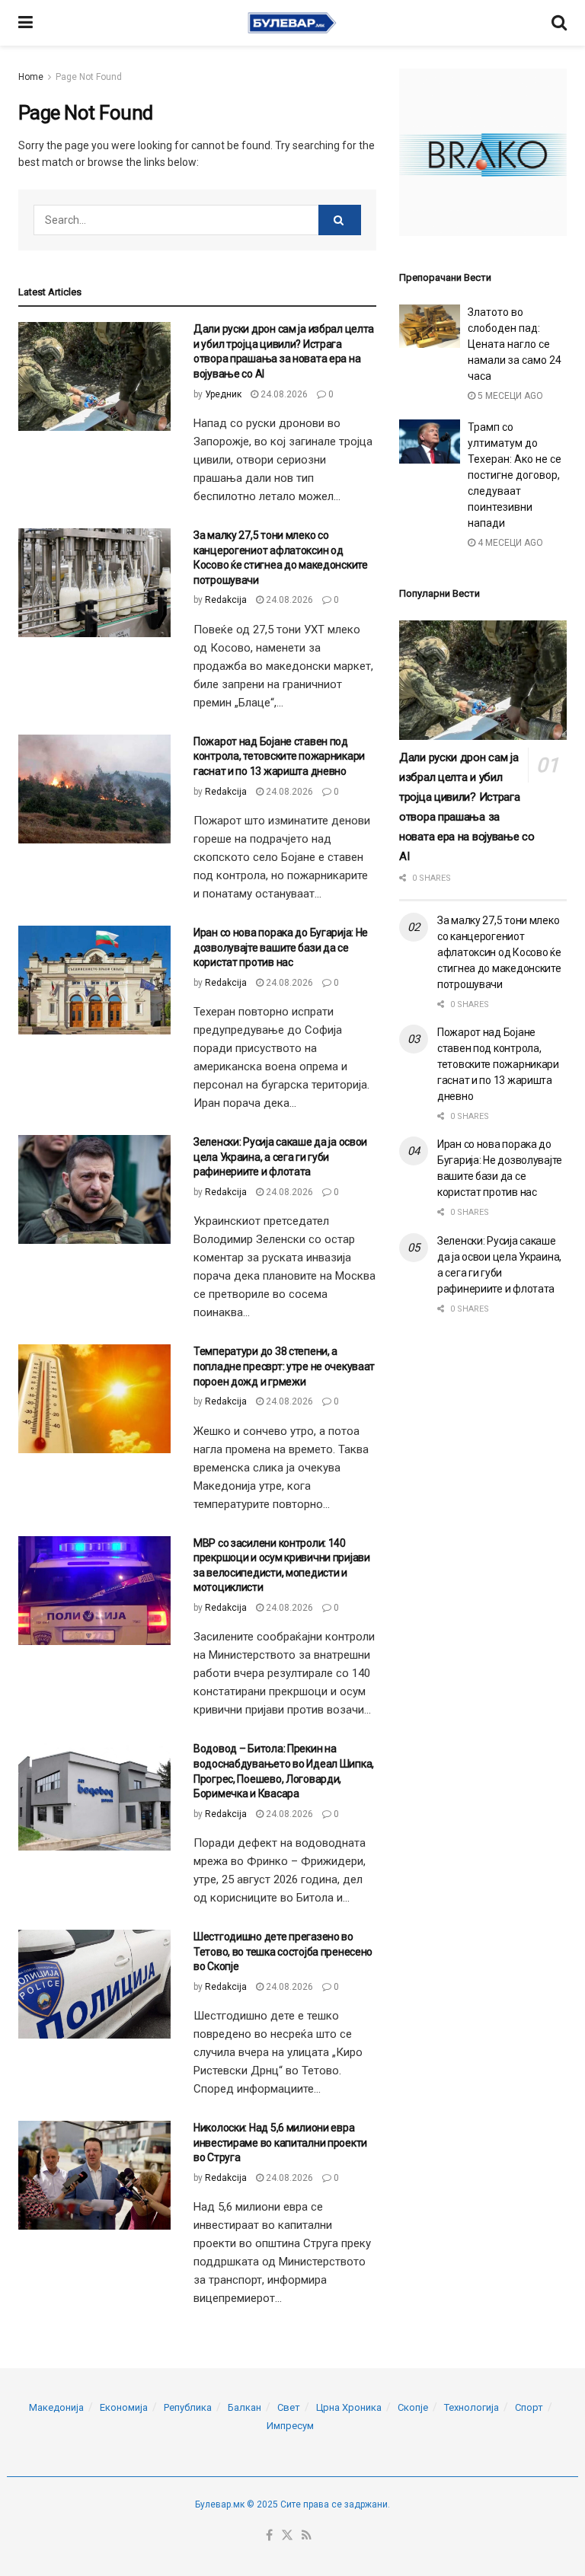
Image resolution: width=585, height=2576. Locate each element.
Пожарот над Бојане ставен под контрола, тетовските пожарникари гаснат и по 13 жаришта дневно (279, 756)
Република (188, 2407)
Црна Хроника (349, 2407)
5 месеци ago (509, 396)
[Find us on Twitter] (287, 2536)
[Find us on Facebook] (269, 2536)
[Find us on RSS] (307, 2536)
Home (31, 77)
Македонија (56, 2407)
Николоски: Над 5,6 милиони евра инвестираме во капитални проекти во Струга (280, 2142)
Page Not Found (89, 77)
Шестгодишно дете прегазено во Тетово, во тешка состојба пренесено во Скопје (283, 1951)
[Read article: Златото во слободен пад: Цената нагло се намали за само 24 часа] (430, 326)
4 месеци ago (509, 543)
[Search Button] (559, 23)
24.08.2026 (283, 394)
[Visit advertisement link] (483, 152)
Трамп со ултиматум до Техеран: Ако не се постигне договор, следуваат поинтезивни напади (515, 475)
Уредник (223, 394)
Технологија (472, 2407)
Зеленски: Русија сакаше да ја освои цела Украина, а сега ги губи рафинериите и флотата (280, 1157)
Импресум (290, 2426)
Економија (124, 2407)
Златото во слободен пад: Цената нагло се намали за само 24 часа (515, 344)
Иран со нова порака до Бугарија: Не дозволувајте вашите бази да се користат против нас (281, 947)
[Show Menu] (26, 23)
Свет (289, 2407)
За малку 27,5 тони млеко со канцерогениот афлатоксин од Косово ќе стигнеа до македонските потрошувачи (499, 952)
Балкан (245, 2407)
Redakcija (226, 600)
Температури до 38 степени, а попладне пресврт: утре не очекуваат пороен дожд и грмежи (284, 1366)
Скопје (413, 2407)
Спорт (529, 2407)
